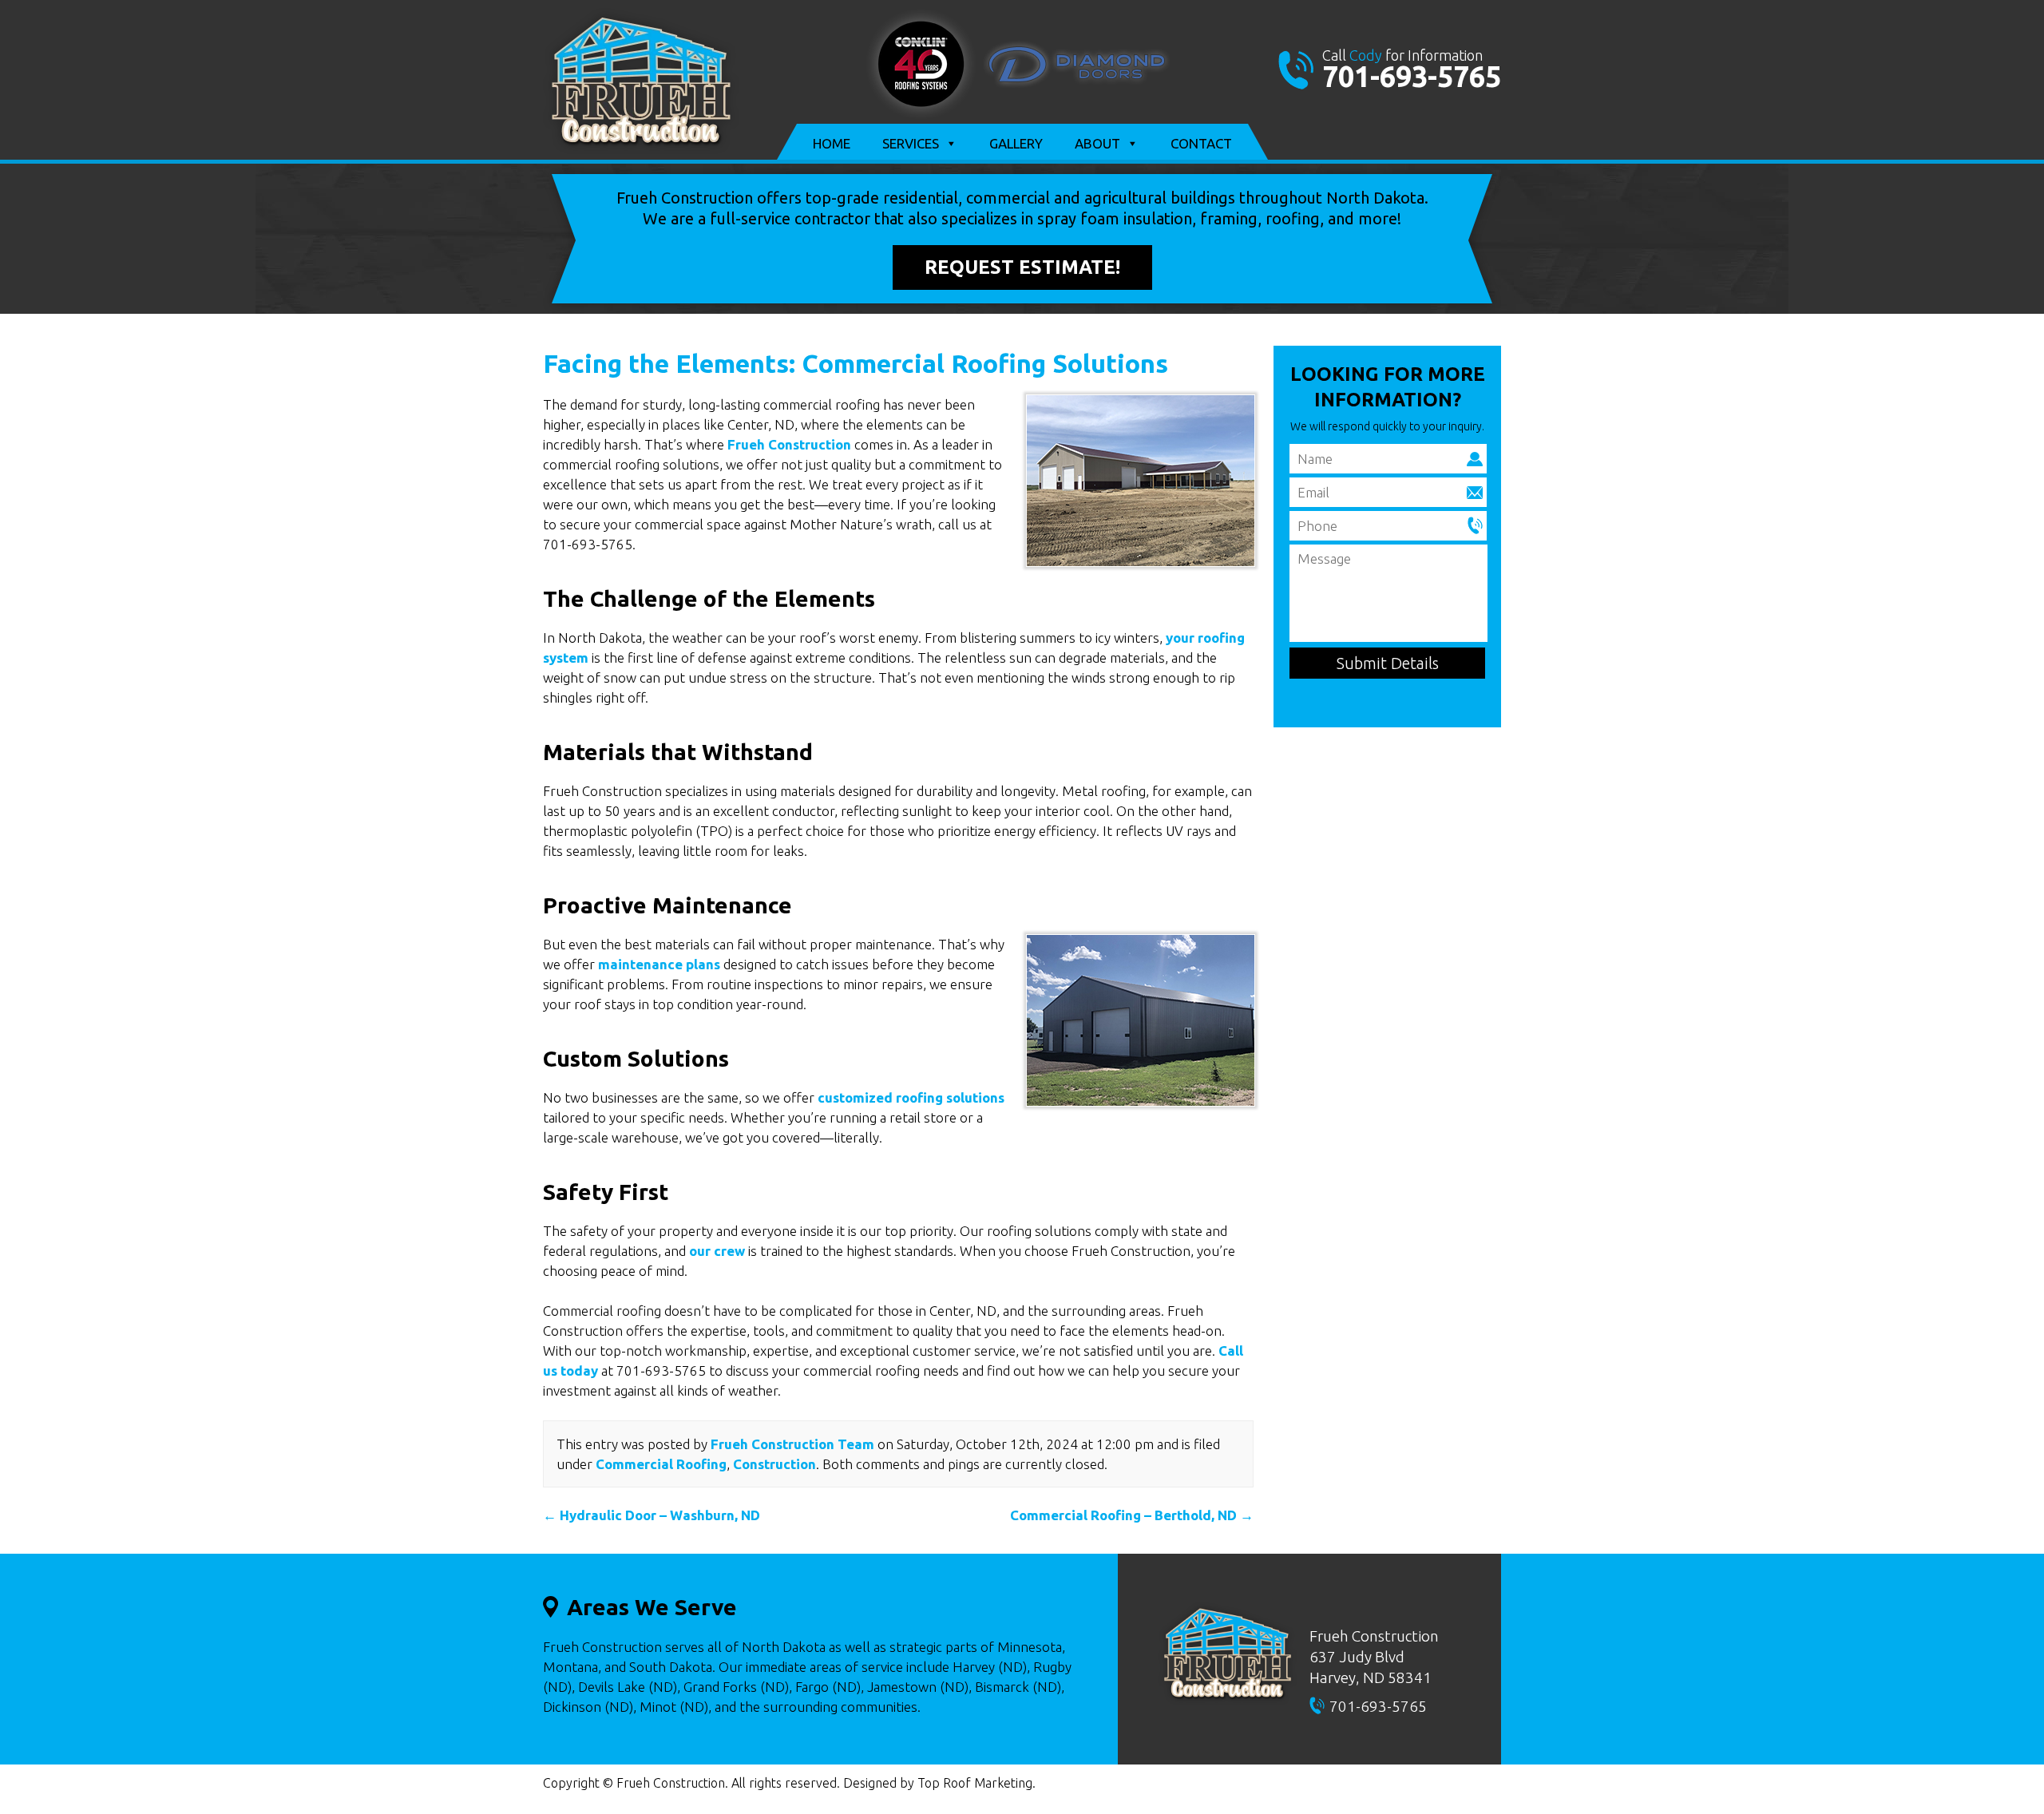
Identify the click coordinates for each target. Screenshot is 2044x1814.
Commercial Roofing (661, 1464)
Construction (774, 1464)
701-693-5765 (1412, 76)
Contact (1201, 143)
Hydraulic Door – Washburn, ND (652, 1515)
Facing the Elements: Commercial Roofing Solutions (856, 363)
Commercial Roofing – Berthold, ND (1132, 1515)
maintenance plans (659, 964)
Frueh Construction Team (792, 1444)
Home (832, 143)
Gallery (1016, 143)
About (1097, 143)
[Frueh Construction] (641, 149)
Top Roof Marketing (975, 1783)
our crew (717, 1251)
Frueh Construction (789, 444)
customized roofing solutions (911, 1097)
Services (911, 143)
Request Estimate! (1022, 267)
